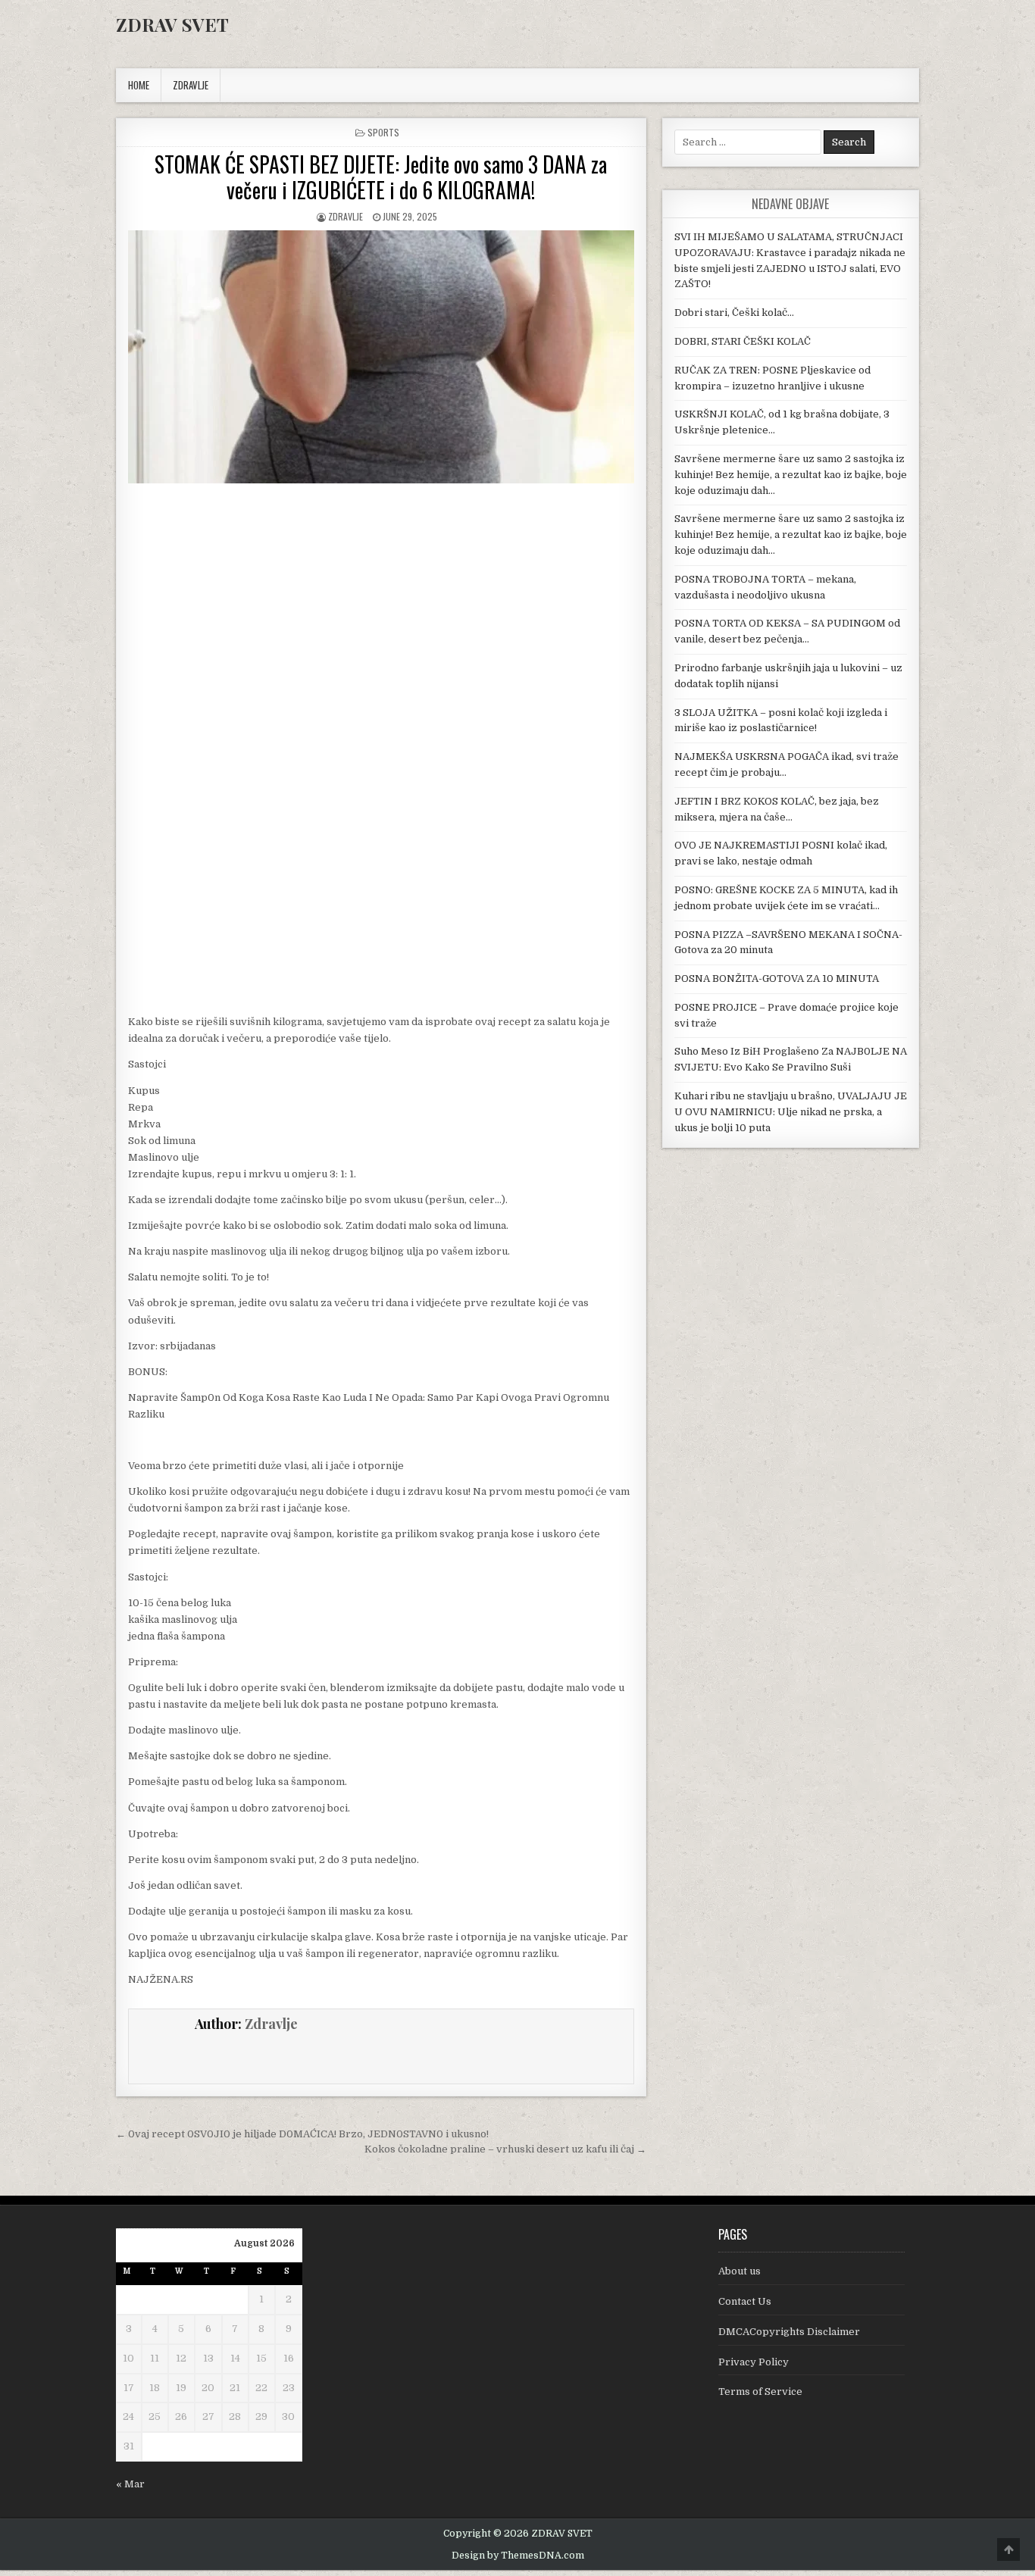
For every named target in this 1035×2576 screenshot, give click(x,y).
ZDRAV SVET (172, 24)
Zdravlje (346, 216)
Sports (383, 132)
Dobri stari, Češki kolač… (734, 313)
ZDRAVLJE (191, 85)
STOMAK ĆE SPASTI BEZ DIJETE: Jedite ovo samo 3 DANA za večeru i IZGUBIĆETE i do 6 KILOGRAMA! (381, 177)
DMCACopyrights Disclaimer (789, 2332)
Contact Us (745, 2301)
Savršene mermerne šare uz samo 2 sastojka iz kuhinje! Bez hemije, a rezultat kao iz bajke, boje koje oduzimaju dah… (791, 475)
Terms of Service (760, 2392)
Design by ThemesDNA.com (518, 2556)
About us (740, 2271)
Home (139, 85)
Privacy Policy (754, 2362)
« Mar (130, 2484)
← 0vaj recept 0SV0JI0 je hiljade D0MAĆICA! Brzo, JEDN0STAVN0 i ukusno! (302, 2134)
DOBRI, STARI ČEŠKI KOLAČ (743, 341)
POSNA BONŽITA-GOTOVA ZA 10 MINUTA (777, 979)
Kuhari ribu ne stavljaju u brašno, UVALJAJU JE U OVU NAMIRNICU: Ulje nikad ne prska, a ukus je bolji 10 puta (791, 1112)
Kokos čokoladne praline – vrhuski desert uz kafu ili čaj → (505, 2149)
